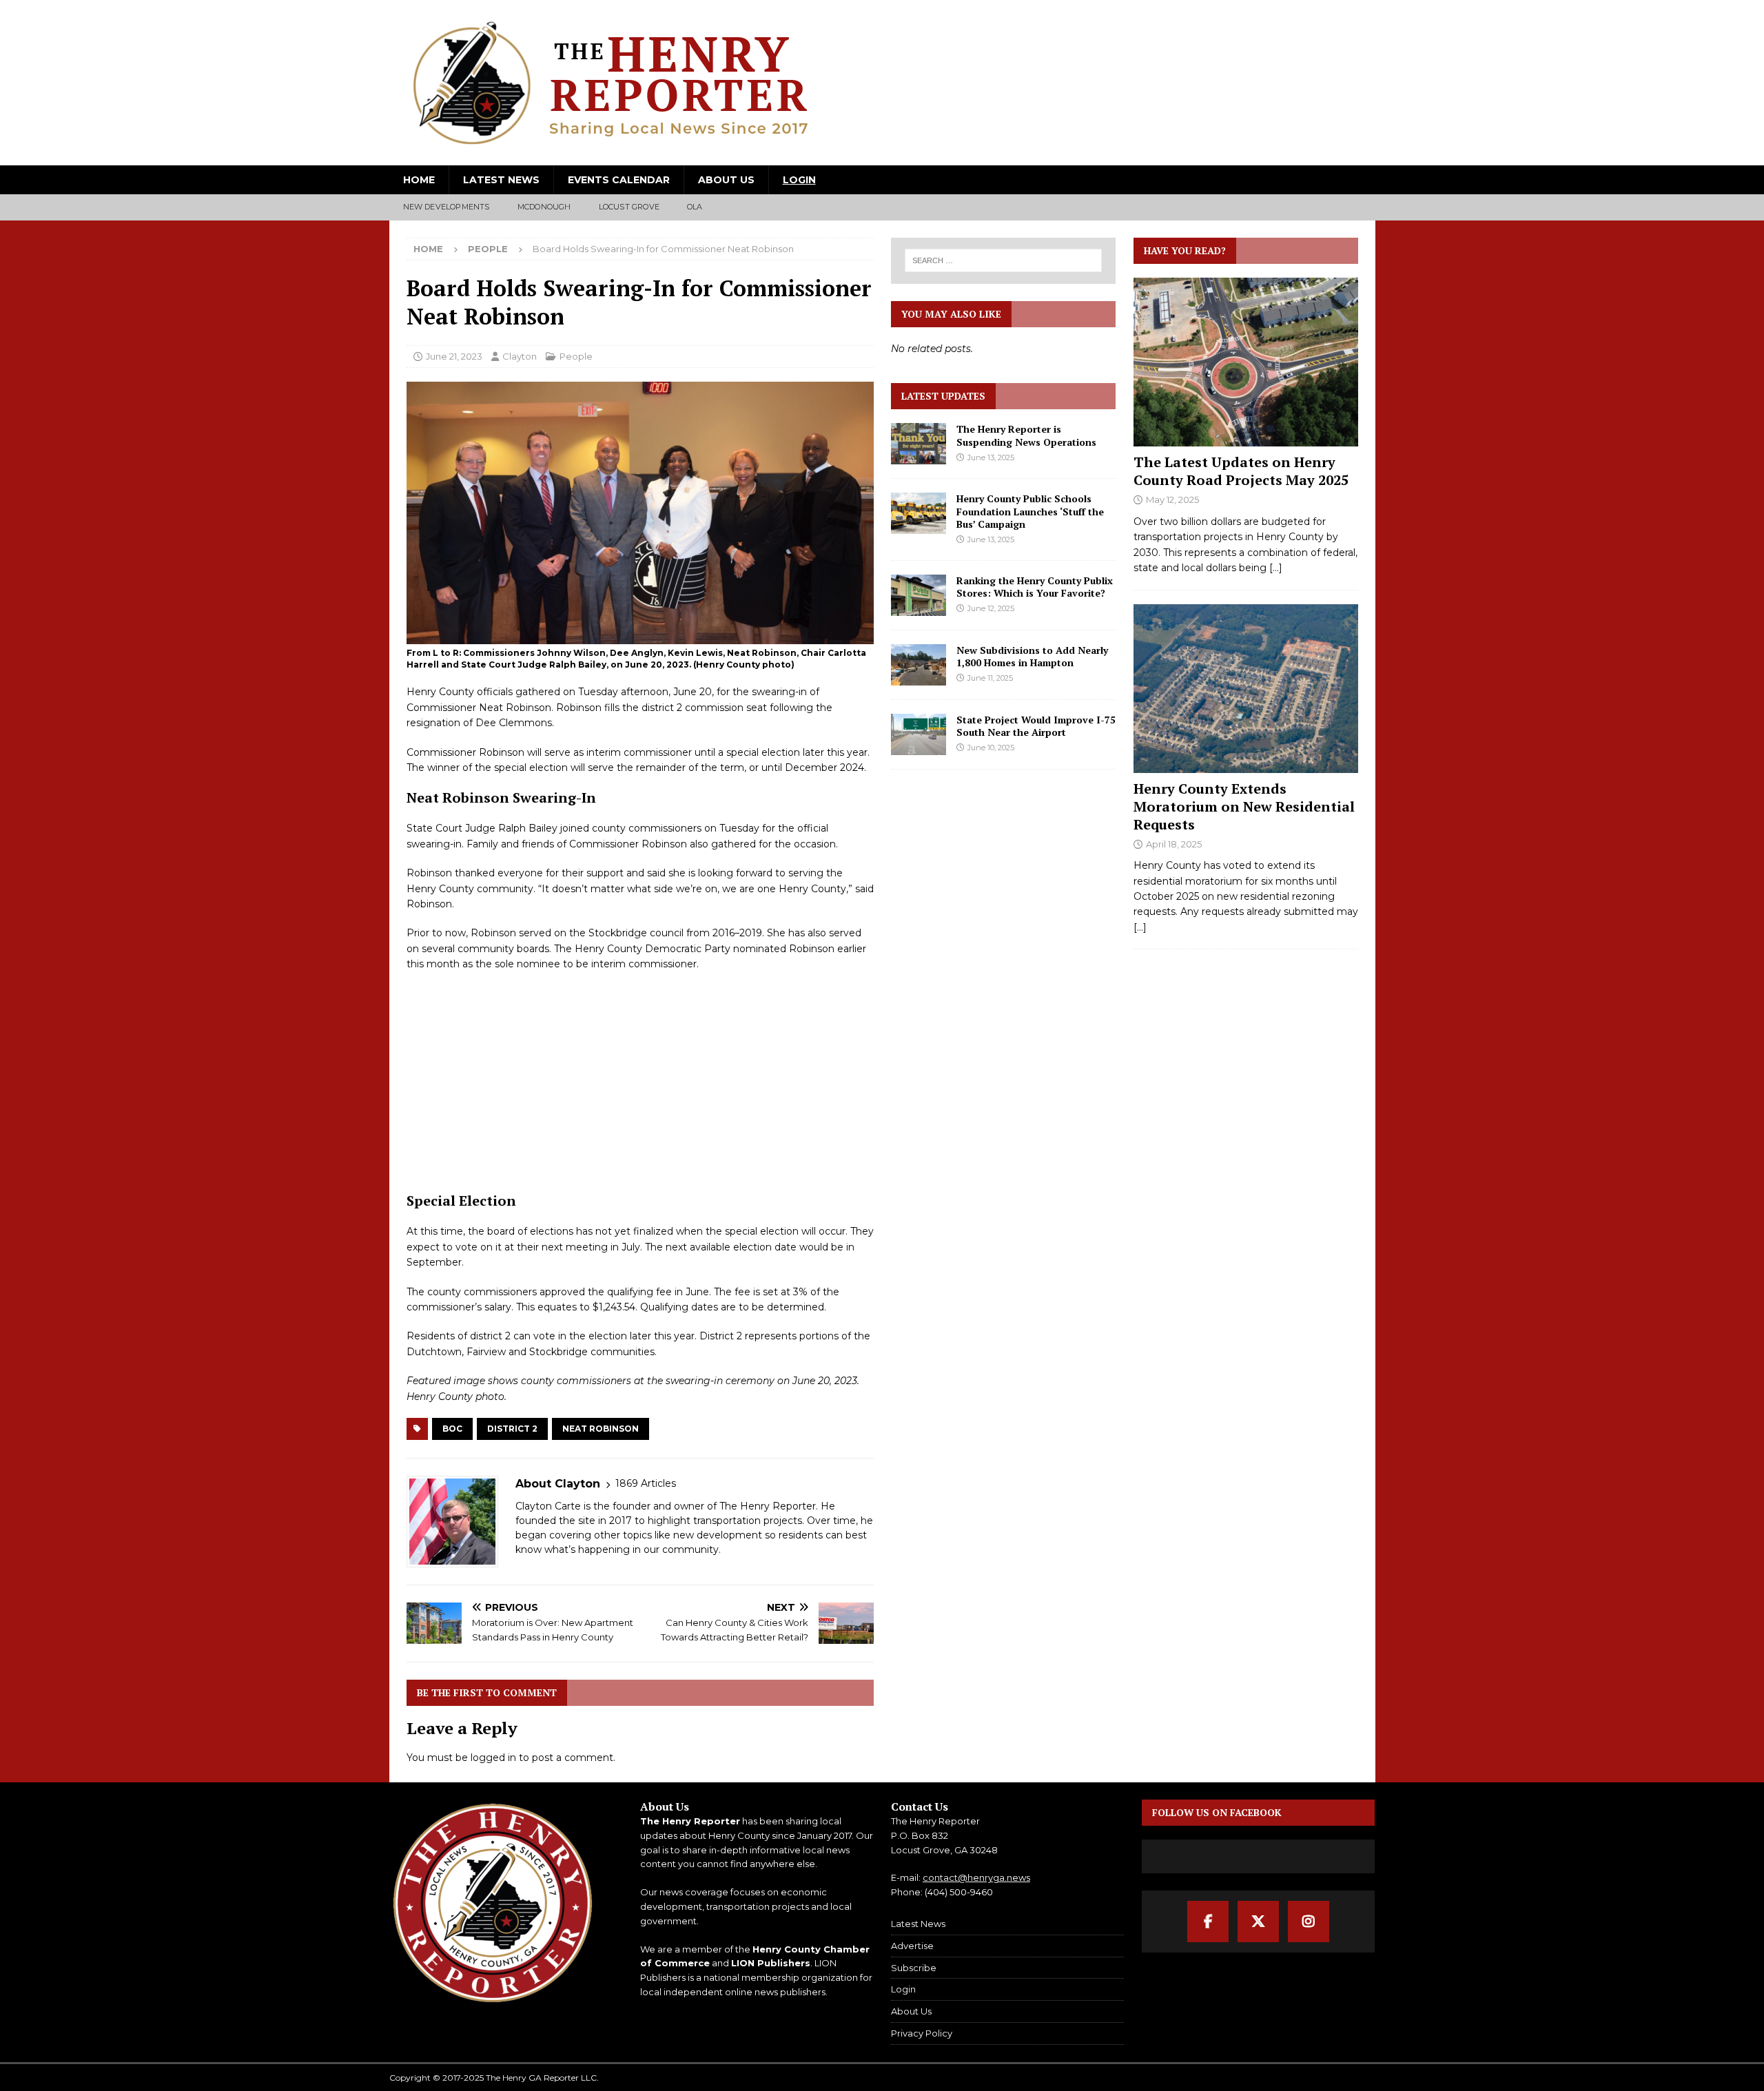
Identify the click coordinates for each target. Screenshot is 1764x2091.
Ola (695, 207)
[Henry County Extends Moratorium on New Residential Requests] (1246, 689)
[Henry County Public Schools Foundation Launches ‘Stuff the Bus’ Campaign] (919, 513)
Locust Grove (629, 207)
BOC (452, 1429)
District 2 (512, 1429)
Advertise (912, 1946)
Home (419, 180)
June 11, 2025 (990, 678)
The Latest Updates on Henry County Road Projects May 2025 (1241, 471)
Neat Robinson (601, 1429)
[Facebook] (1208, 1922)
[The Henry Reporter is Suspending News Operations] (919, 444)
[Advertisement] (640, 1082)
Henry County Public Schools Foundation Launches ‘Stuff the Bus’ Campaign (1030, 511)
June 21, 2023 (454, 356)
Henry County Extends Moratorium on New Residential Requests (1244, 806)
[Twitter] (1258, 1922)
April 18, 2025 (1174, 844)
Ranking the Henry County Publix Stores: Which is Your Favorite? (1035, 587)
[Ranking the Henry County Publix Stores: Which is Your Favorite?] (919, 595)
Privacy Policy (922, 2033)
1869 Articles (646, 1483)
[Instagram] (1309, 1922)
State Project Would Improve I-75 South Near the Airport (1036, 726)
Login (799, 180)
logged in (493, 1758)
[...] (1276, 568)
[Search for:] (1004, 260)
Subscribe (914, 1968)
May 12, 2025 (1172, 499)
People (576, 356)
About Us (726, 180)
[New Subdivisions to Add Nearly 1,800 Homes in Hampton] (919, 665)
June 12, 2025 (991, 608)
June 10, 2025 (991, 748)
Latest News (501, 180)
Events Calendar (619, 180)
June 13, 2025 (991, 457)
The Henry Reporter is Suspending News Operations (1026, 435)
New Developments (447, 207)
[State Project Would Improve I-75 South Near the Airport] (919, 734)
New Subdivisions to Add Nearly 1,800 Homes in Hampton (1032, 656)
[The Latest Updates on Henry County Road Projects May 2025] (1246, 362)
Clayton (520, 356)
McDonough (544, 207)
